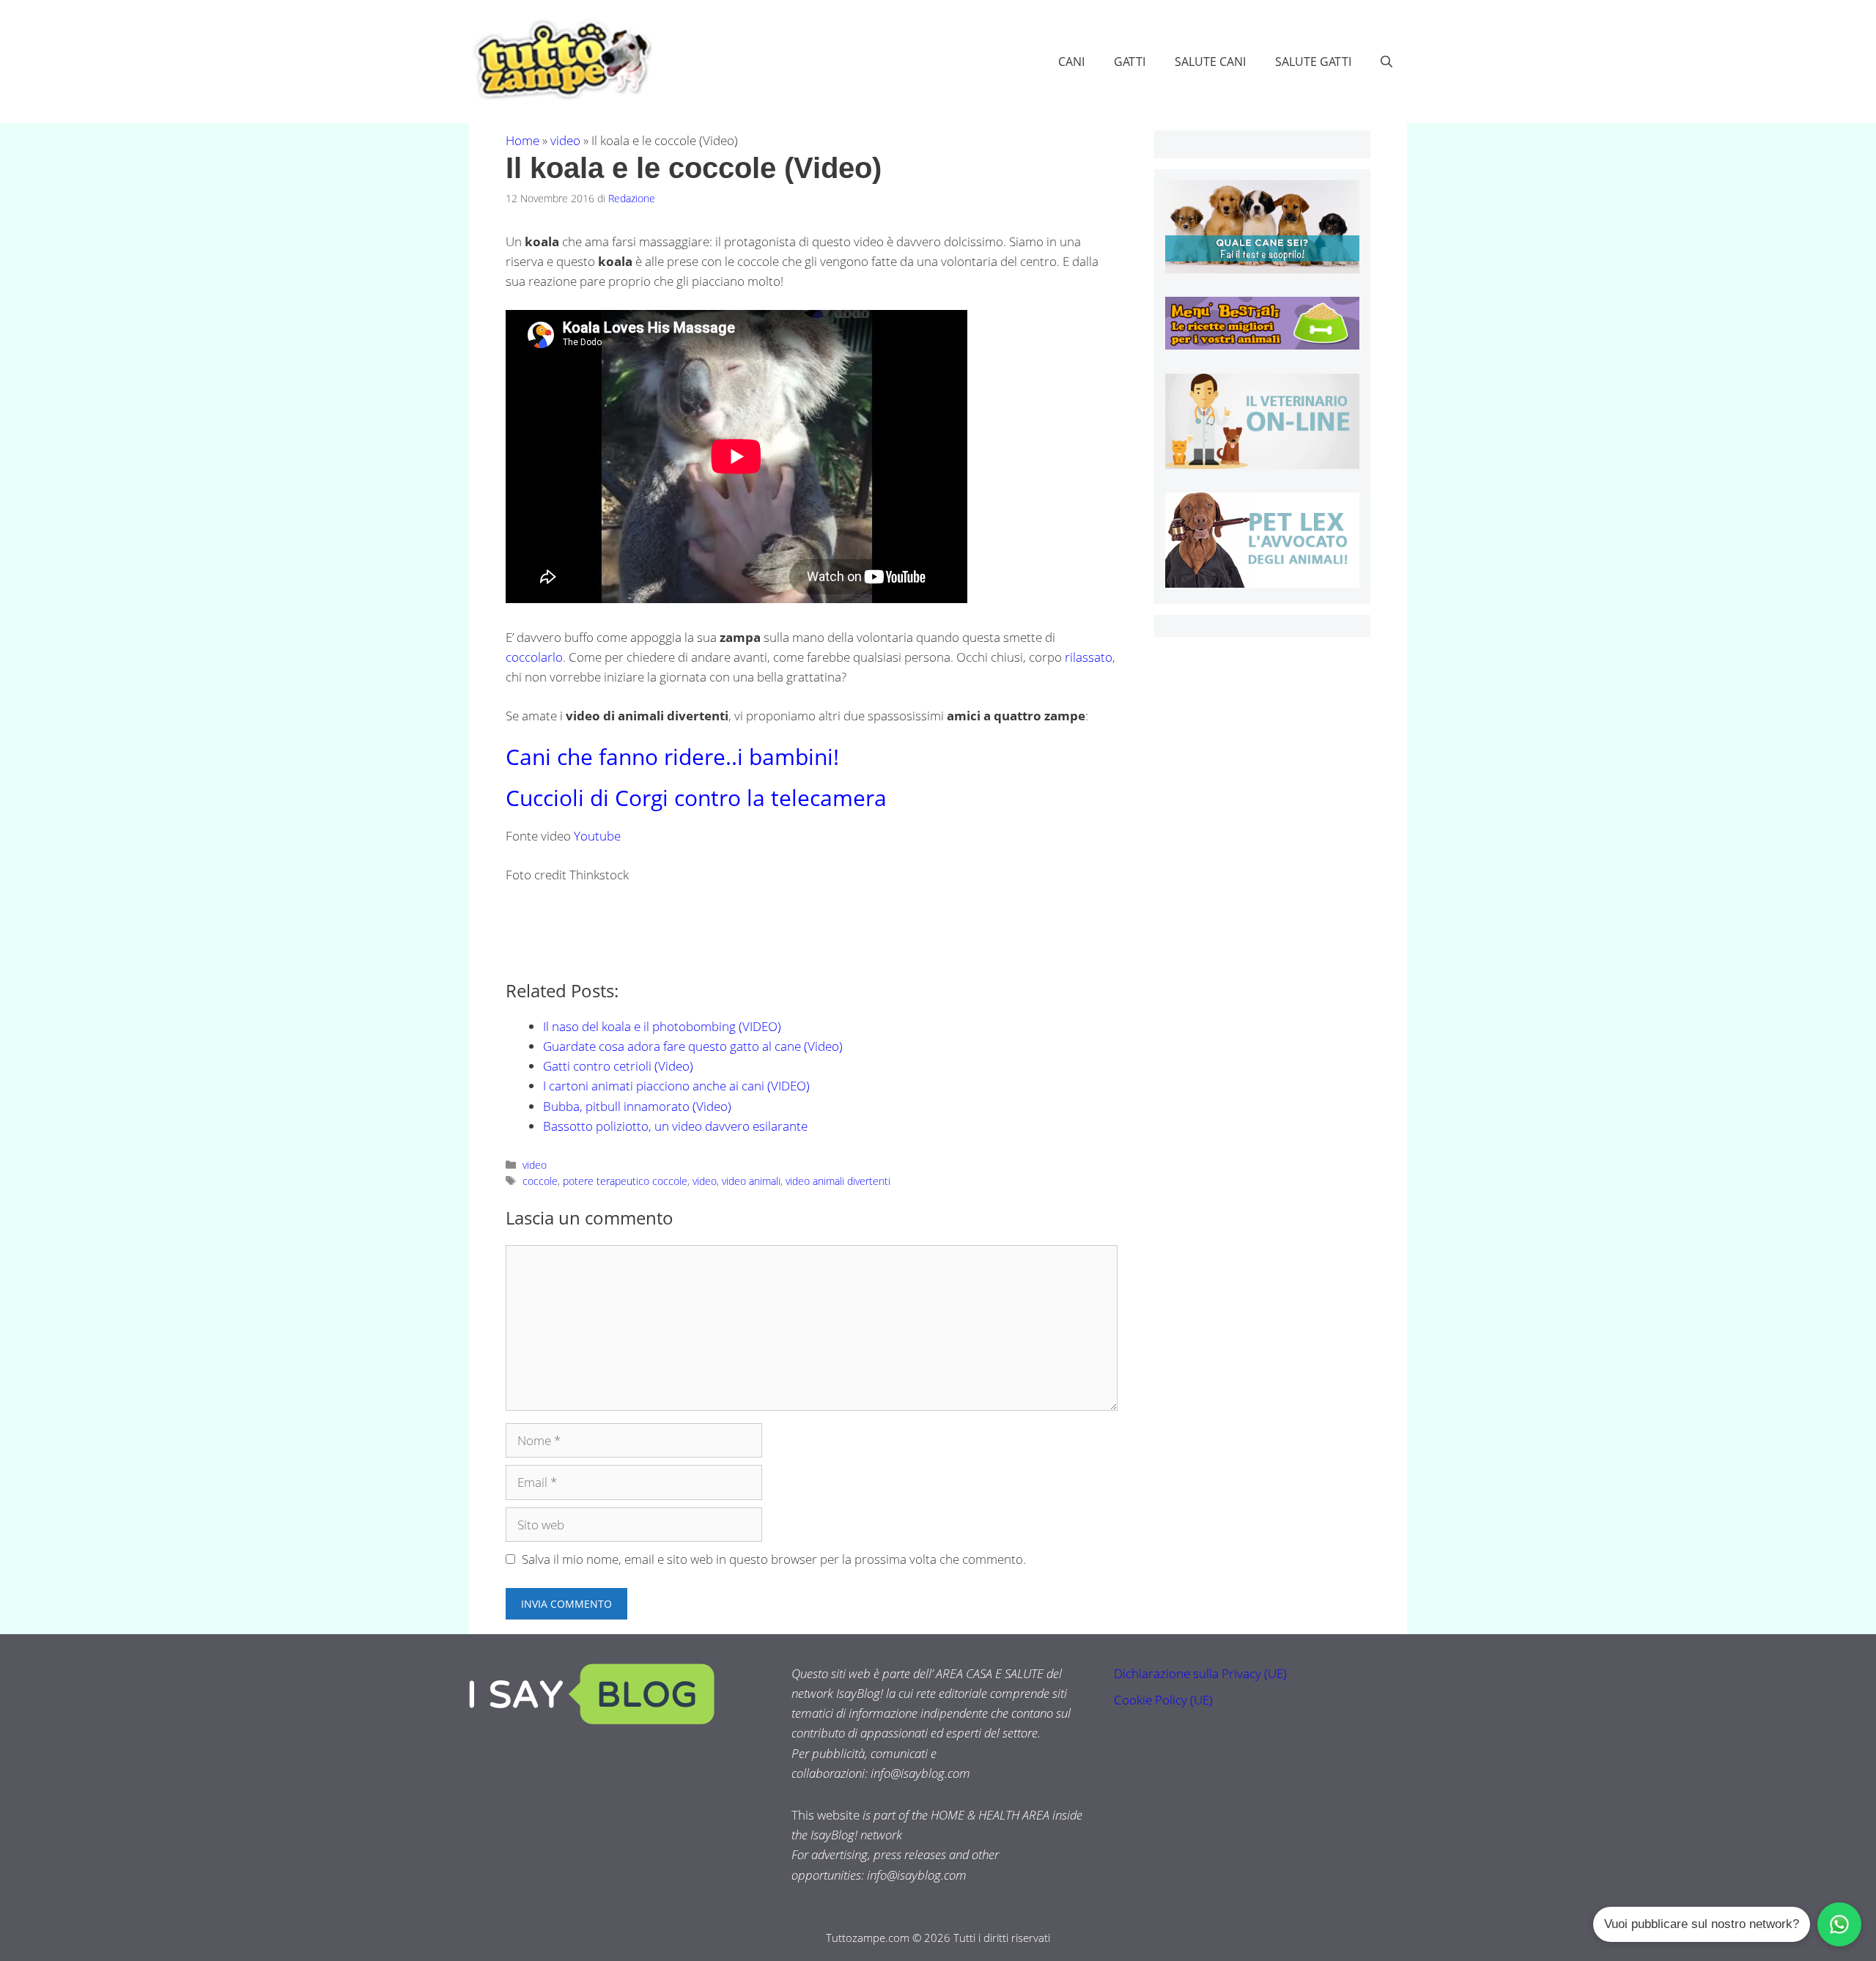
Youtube (597, 836)
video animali (751, 1181)
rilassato (1089, 657)
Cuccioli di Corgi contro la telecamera (696, 798)
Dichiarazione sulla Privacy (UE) (1200, 1673)
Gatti (1130, 62)
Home (522, 140)
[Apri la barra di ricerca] (1386, 62)
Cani (1071, 62)
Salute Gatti (1313, 62)
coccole (540, 1181)
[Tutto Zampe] (561, 60)
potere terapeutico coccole (625, 1181)
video (565, 140)
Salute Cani (1210, 62)
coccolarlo (534, 657)
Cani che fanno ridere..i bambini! (672, 757)
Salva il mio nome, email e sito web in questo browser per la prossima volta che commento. (774, 1559)
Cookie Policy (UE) (1163, 1700)
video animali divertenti (838, 1181)
